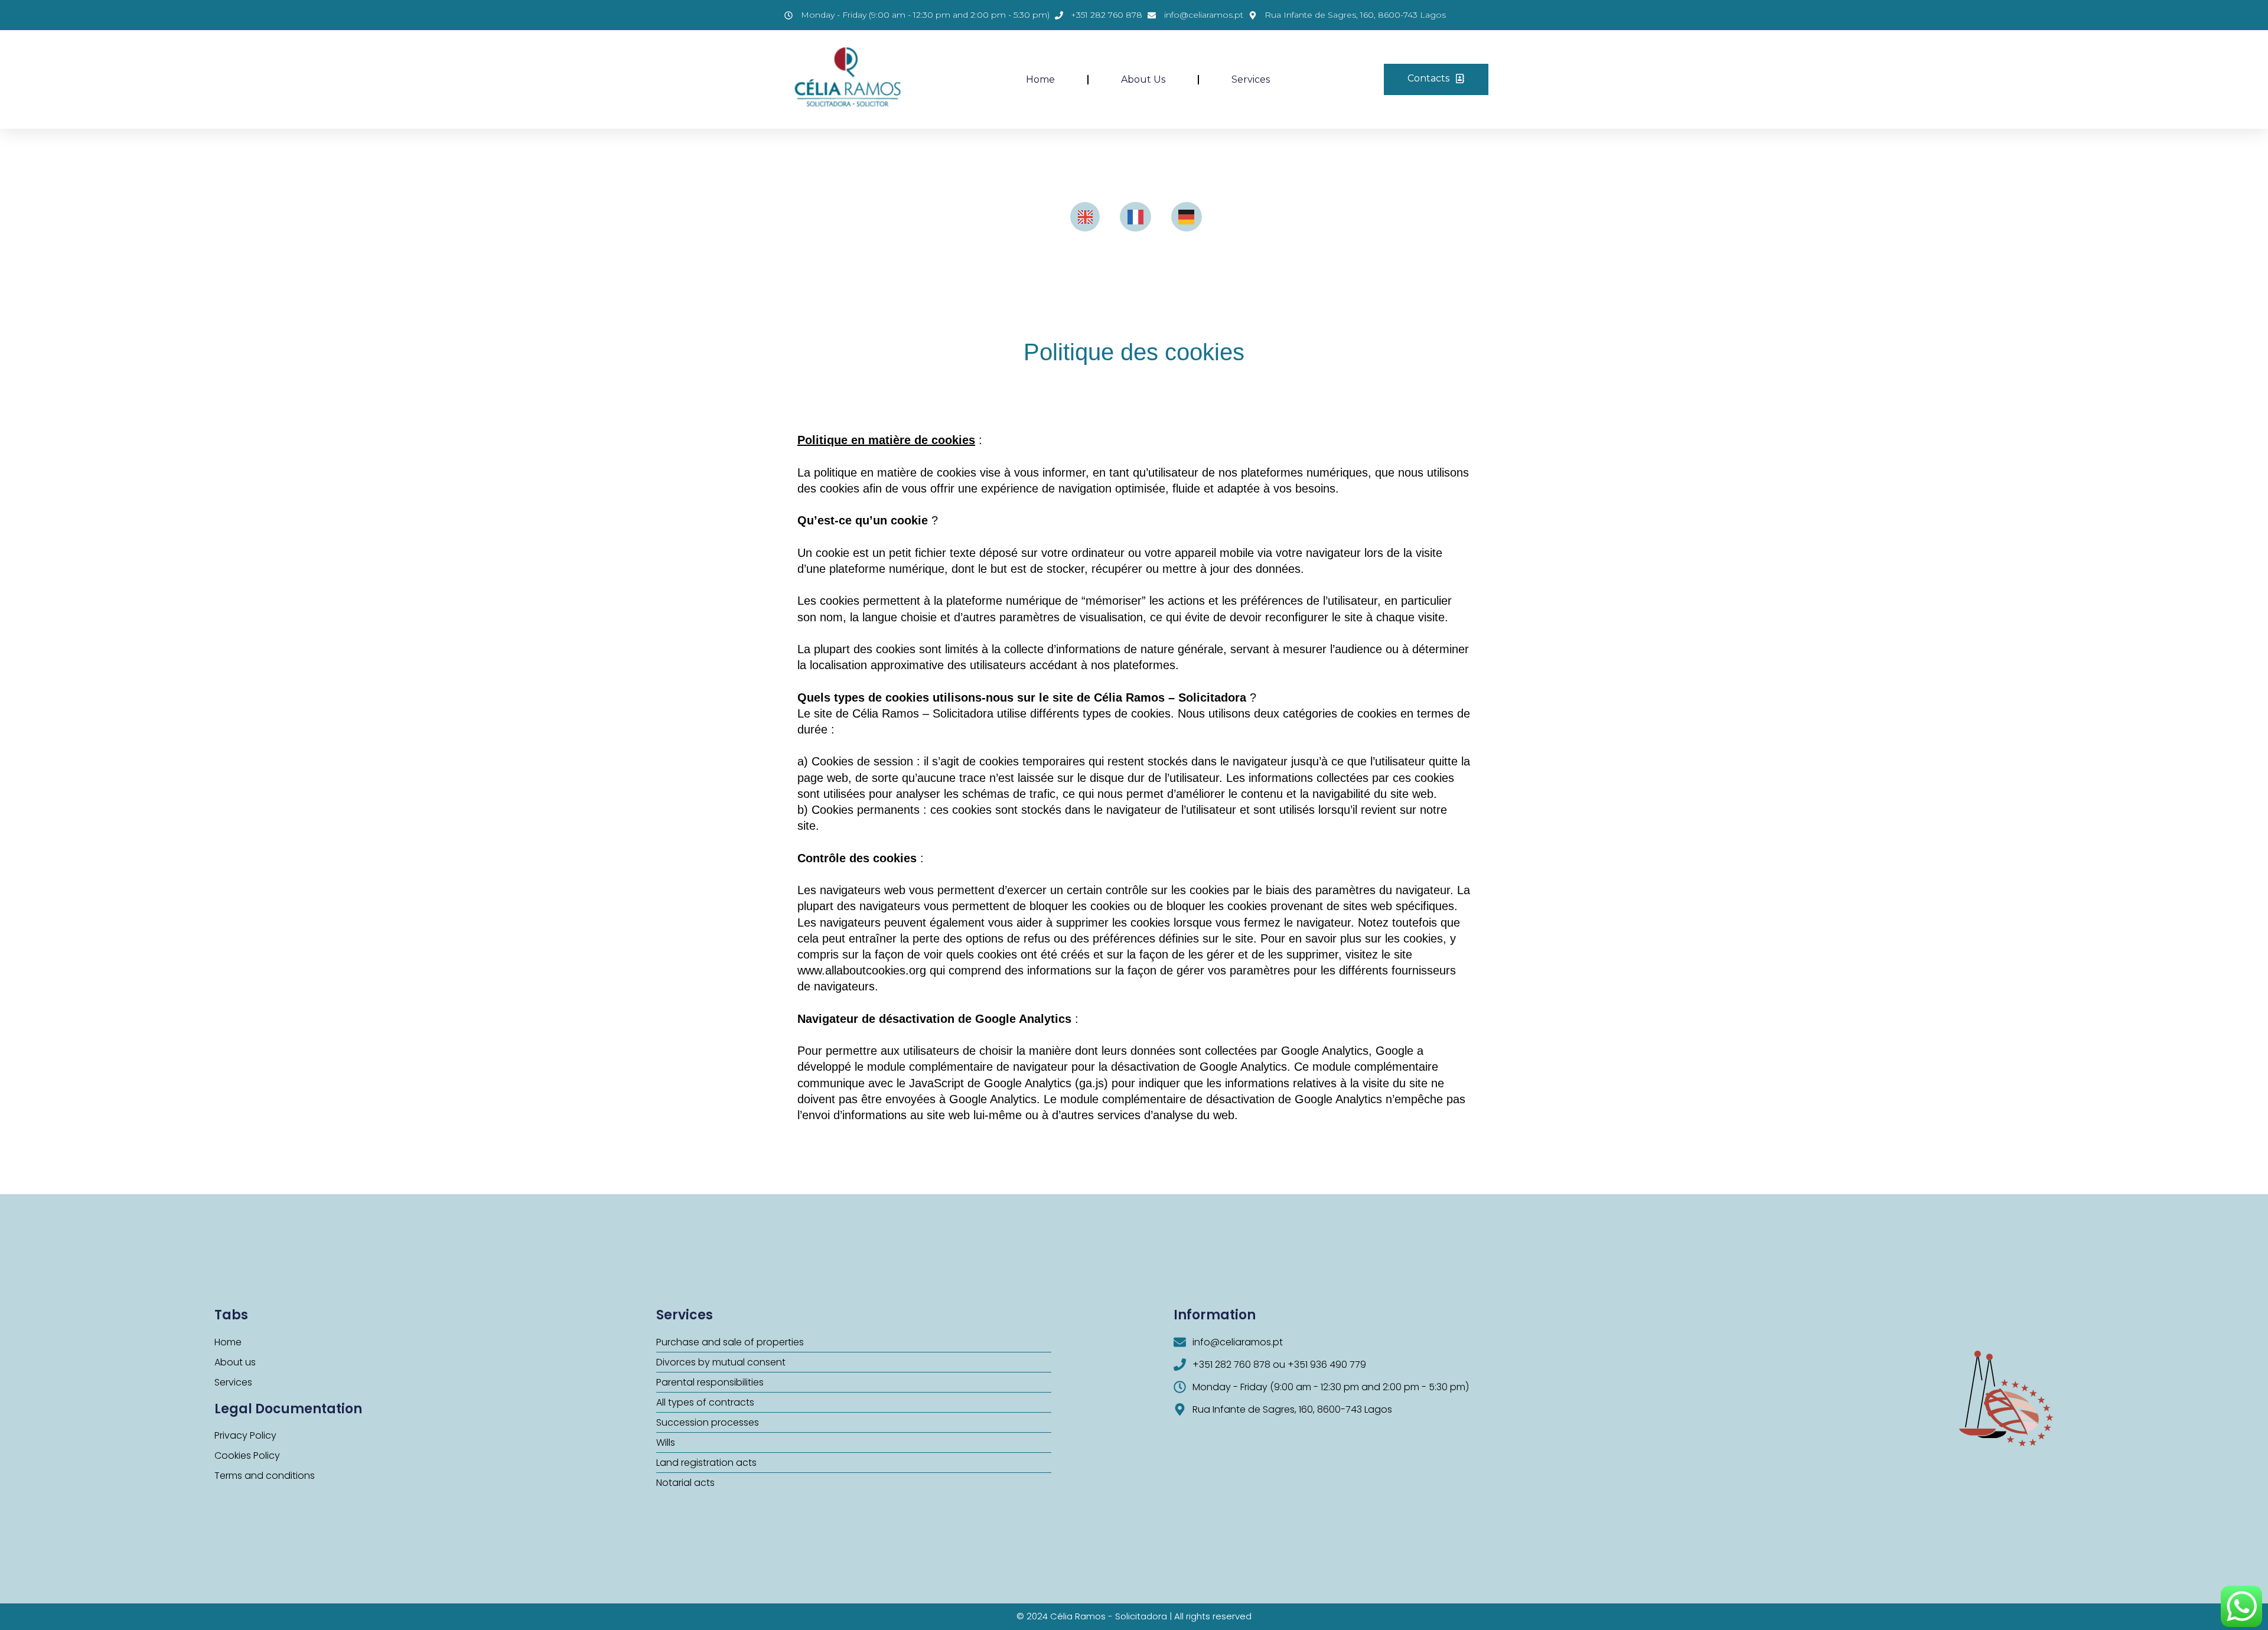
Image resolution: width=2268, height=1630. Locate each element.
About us (1143, 79)
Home (1040, 79)
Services (1251, 79)
